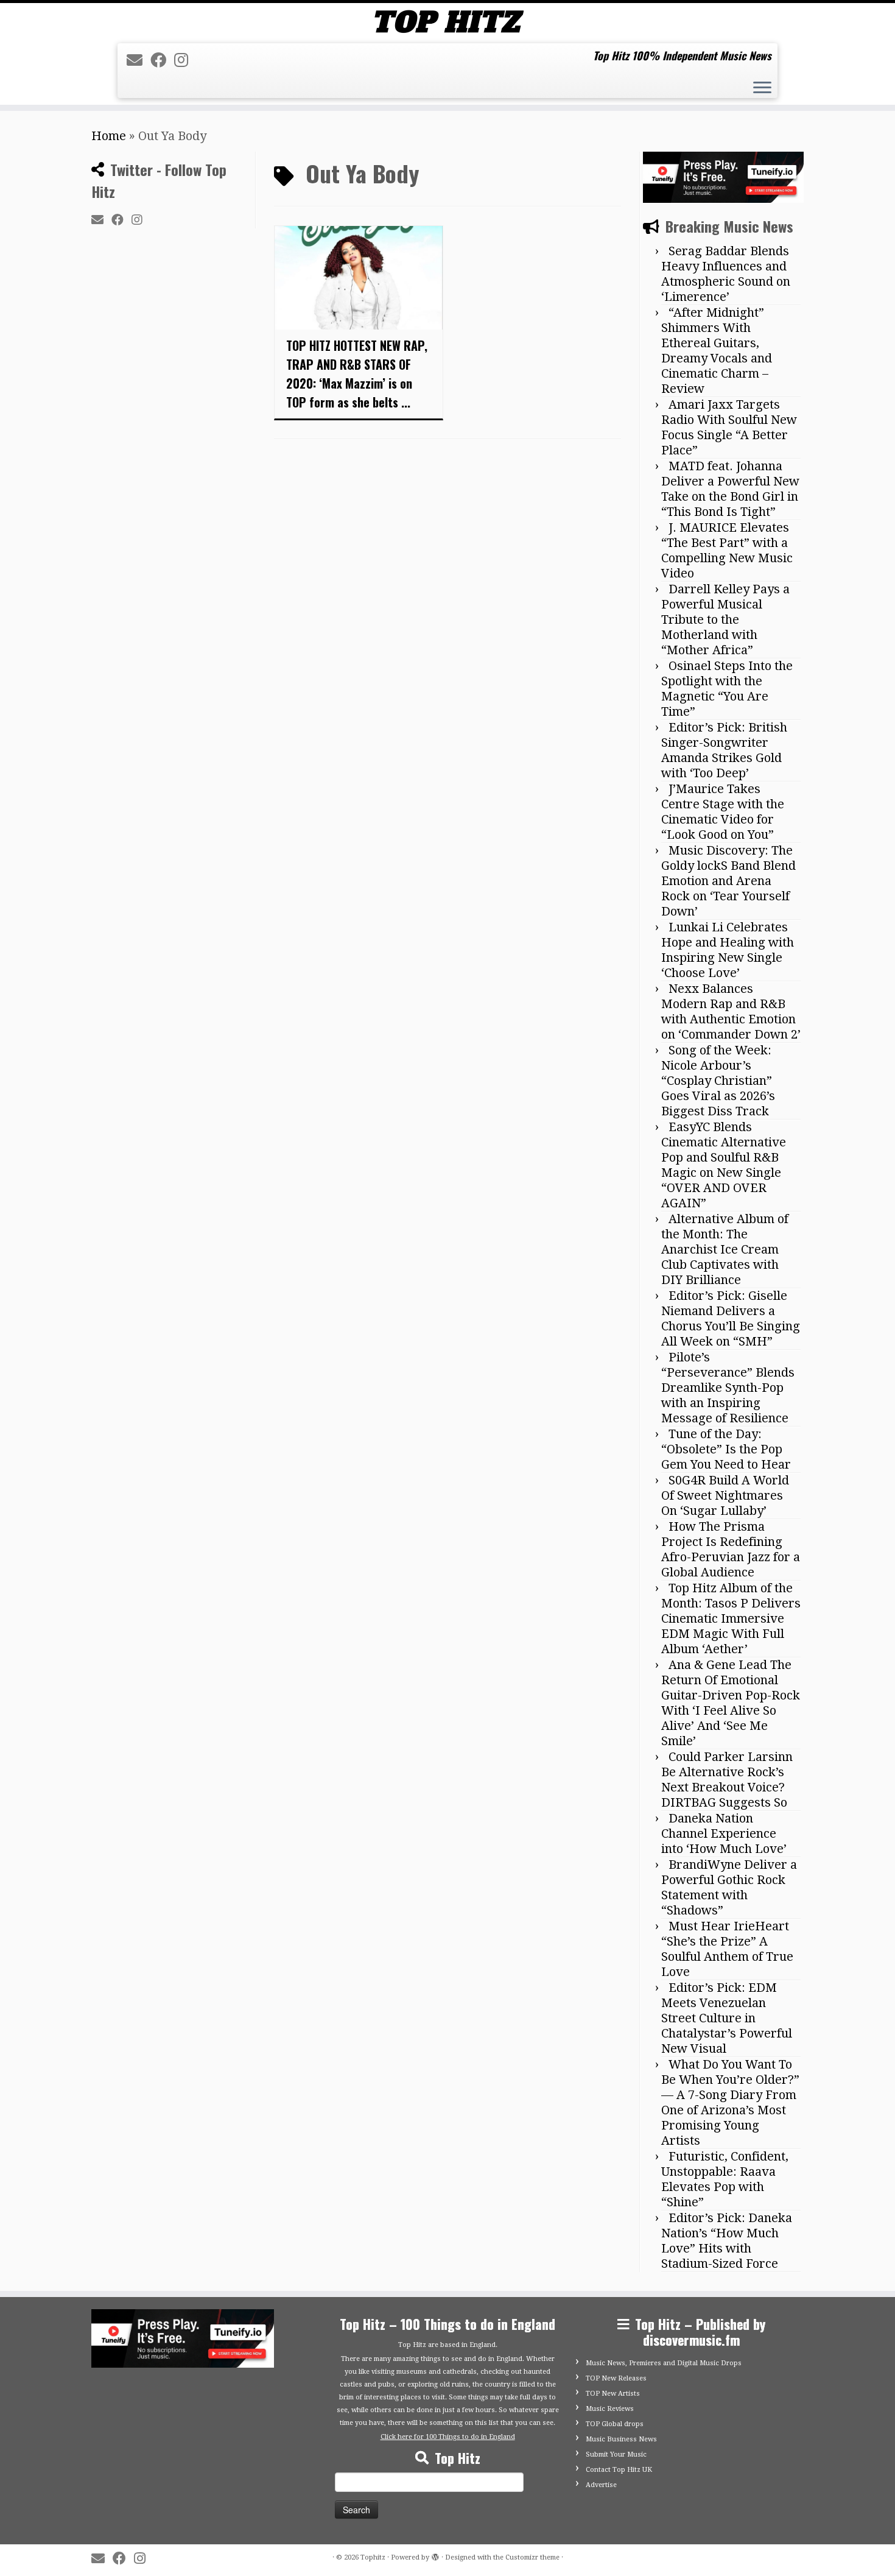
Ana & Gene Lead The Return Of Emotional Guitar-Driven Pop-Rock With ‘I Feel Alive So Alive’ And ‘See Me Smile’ (731, 1703)
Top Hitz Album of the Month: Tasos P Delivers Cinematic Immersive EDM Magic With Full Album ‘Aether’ (731, 1618)
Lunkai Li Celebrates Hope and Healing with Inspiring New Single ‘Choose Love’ (728, 950)
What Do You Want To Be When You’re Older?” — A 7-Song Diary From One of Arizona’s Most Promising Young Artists (730, 2102)
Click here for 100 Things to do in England (448, 2437)
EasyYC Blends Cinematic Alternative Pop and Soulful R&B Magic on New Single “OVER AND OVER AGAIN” (724, 1165)
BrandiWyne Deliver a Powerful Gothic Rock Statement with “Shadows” (729, 1887)
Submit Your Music (616, 2454)
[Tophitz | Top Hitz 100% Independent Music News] (447, 22)
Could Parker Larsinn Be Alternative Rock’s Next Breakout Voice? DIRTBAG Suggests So (727, 1780)
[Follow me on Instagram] (185, 60)
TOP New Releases (616, 2378)
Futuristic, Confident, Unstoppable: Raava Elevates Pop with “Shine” (725, 2179)
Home (109, 136)
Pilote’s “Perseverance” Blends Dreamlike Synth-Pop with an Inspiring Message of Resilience (728, 1388)
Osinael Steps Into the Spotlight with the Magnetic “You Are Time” (727, 689)
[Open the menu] (762, 89)
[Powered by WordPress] (435, 2555)
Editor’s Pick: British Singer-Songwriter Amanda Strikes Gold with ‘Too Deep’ (724, 750)
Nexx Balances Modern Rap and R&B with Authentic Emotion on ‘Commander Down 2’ (731, 1011)
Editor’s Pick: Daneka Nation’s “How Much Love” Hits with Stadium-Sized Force (727, 2241)
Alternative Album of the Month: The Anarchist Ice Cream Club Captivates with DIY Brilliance (725, 1249)
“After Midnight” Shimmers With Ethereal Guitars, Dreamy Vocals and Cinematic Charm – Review (717, 351)
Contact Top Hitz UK (619, 2470)
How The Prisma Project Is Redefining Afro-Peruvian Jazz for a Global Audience (731, 1549)
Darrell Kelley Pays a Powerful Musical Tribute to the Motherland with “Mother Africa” (725, 619)
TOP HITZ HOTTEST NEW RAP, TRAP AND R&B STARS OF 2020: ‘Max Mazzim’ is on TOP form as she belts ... (357, 374)
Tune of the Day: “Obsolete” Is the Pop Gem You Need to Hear (726, 1449)
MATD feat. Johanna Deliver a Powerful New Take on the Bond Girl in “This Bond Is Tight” (730, 489)
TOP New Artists (613, 2394)
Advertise (601, 2485)
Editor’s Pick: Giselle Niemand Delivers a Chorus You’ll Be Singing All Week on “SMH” (731, 1318)
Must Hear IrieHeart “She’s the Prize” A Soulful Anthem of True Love (727, 1949)
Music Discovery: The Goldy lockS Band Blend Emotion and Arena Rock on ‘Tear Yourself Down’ (728, 881)
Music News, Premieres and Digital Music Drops (664, 2363)
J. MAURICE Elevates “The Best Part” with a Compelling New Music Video (727, 550)
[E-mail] (139, 60)
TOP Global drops (615, 2424)
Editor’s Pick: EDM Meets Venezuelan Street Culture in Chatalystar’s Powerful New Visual (727, 2018)
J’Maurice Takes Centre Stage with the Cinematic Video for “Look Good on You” (723, 812)
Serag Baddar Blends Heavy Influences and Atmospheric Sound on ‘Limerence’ (726, 274)
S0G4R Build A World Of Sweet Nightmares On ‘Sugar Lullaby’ (725, 1495)
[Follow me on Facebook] (162, 60)
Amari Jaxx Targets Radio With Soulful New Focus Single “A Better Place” (729, 427)
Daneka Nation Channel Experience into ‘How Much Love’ (724, 1833)
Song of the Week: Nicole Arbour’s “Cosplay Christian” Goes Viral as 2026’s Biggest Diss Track (718, 1081)
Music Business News (621, 2439)
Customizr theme (532, 2557)
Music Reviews (610, 2409)
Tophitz (373, 2557)
